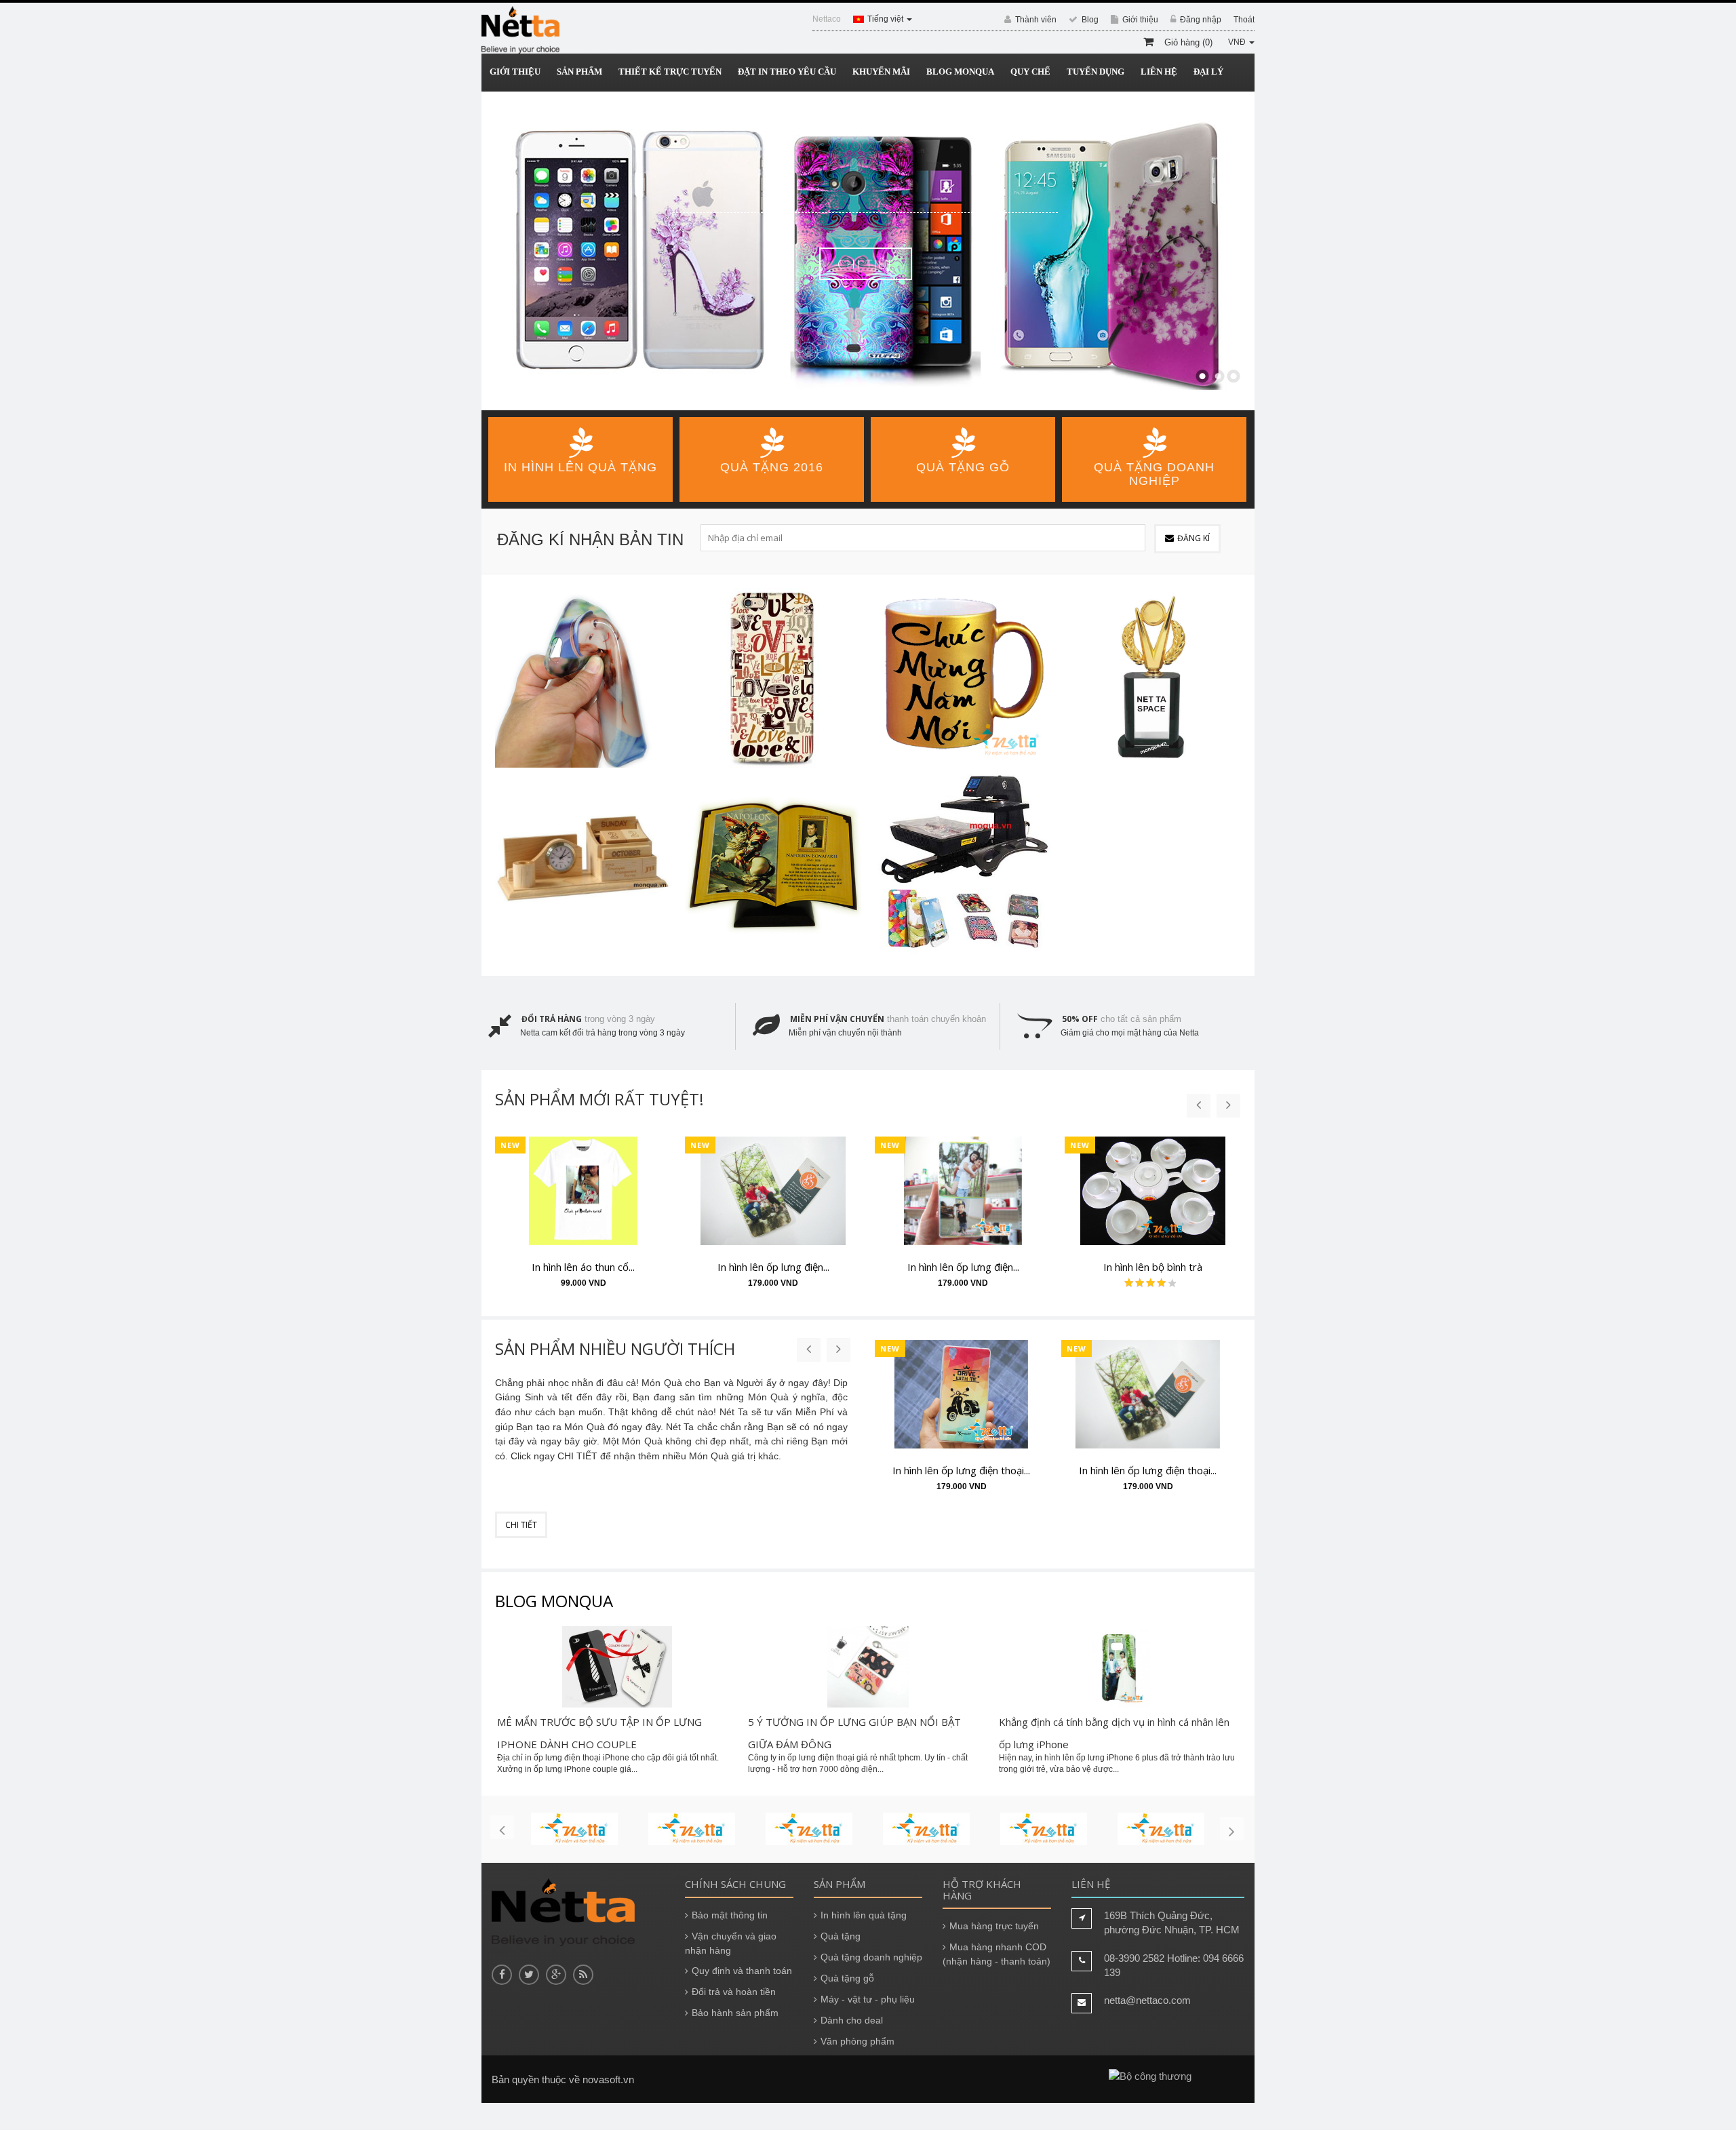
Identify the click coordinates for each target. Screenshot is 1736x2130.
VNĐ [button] (1238, 42)
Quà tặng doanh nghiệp (871, 1957)
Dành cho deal (852, 2020)
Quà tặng (841, 1936)
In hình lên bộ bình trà (1153, 1267)
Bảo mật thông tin (730, 1915)
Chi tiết (921, 264)
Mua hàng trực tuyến (994, 1926)
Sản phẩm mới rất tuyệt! (599, 1099)
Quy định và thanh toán (742, 1971)
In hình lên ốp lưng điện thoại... (961, 1470)
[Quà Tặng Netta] (520, 30)
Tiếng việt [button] (886, 19)
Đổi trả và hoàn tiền (734, 1992)
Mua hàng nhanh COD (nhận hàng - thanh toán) (997, 1954)
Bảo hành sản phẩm (735, 2013)
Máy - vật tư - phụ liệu (868, 1999)
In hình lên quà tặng (864, 1915)
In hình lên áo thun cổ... (583, 1267)
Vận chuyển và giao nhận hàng (731, 1943)
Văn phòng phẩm (857, 2041)
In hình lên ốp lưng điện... (773, 1267)
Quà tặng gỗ (847, 1978)
